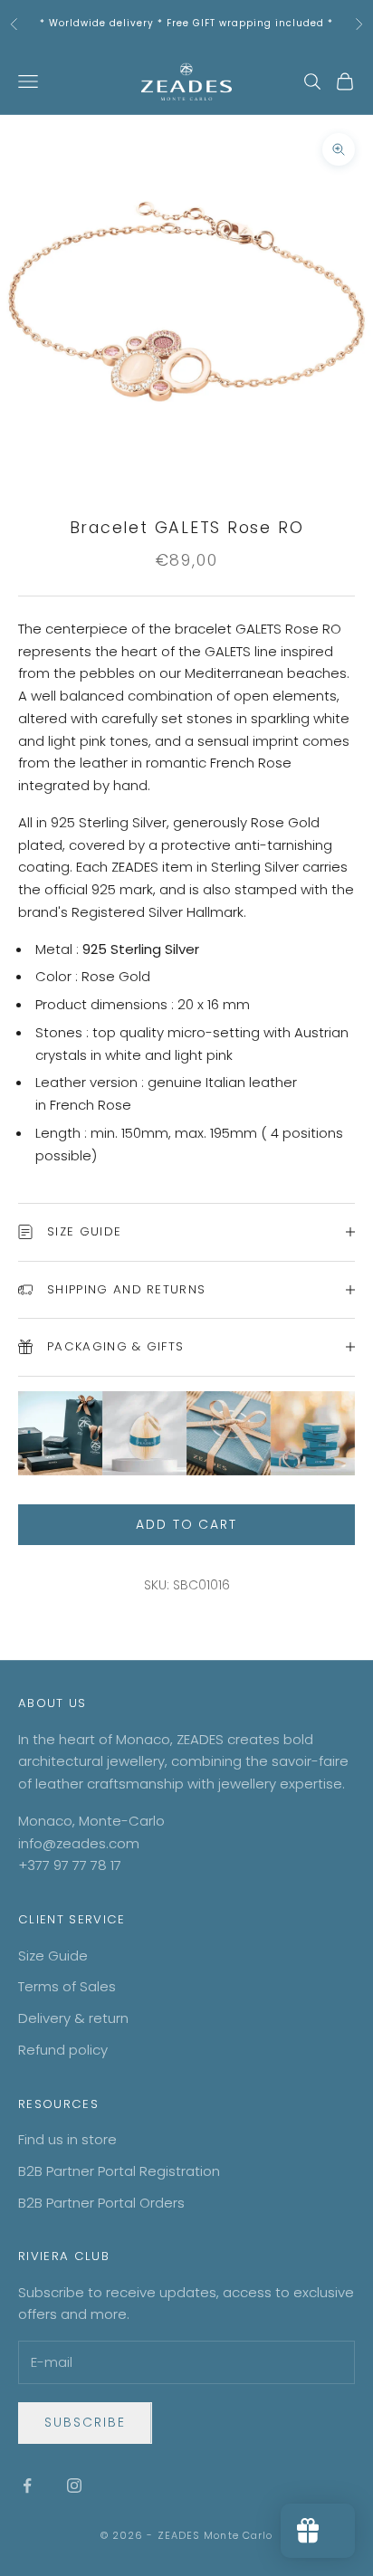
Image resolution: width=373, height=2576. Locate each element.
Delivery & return (73, 2018)
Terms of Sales (67, 1986)
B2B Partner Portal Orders (101, 2203)
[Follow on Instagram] (74, 2485)
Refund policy (63, 2050)
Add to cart (187, 1524)
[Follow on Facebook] (27, 2485)
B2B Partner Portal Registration (119, 2171)
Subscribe (85, 2422)
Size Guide (53, 1956)
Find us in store (67, 2139)
